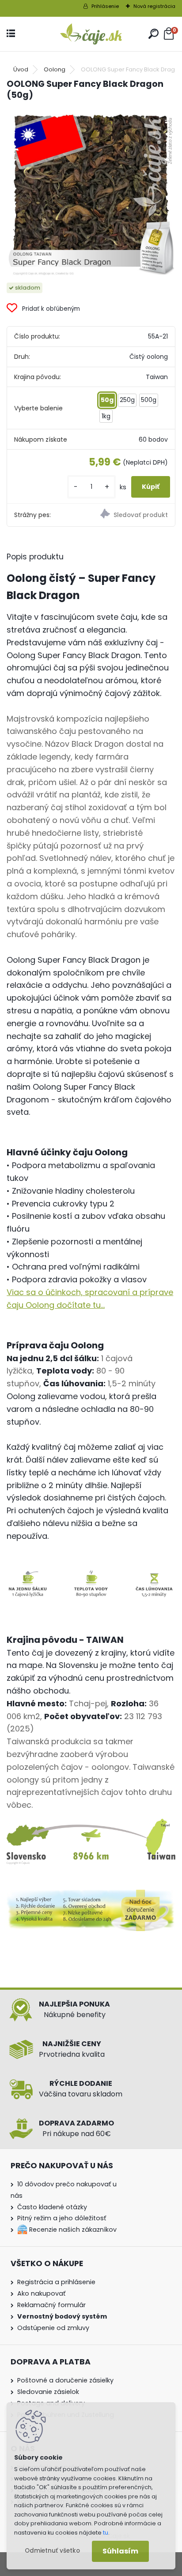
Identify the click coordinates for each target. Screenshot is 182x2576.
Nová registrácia (154, 6)
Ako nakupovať (41, 2293)
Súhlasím (120, 2551)
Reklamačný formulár (51, 2305)
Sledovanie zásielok (48, 2392)
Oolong (55, 69)
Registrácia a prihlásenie (56, 2282)
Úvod (21, 69)
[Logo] (91, 34)
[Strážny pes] (133, 515)
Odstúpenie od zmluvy (53, 2328)
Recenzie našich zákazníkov (72, 2230)
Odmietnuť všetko (52, 2551)
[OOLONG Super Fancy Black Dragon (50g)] (91, 192)
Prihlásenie (105, 6)
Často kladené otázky (52, 2207)
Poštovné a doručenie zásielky (65, 2380)
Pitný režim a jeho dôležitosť (62, 2218)
